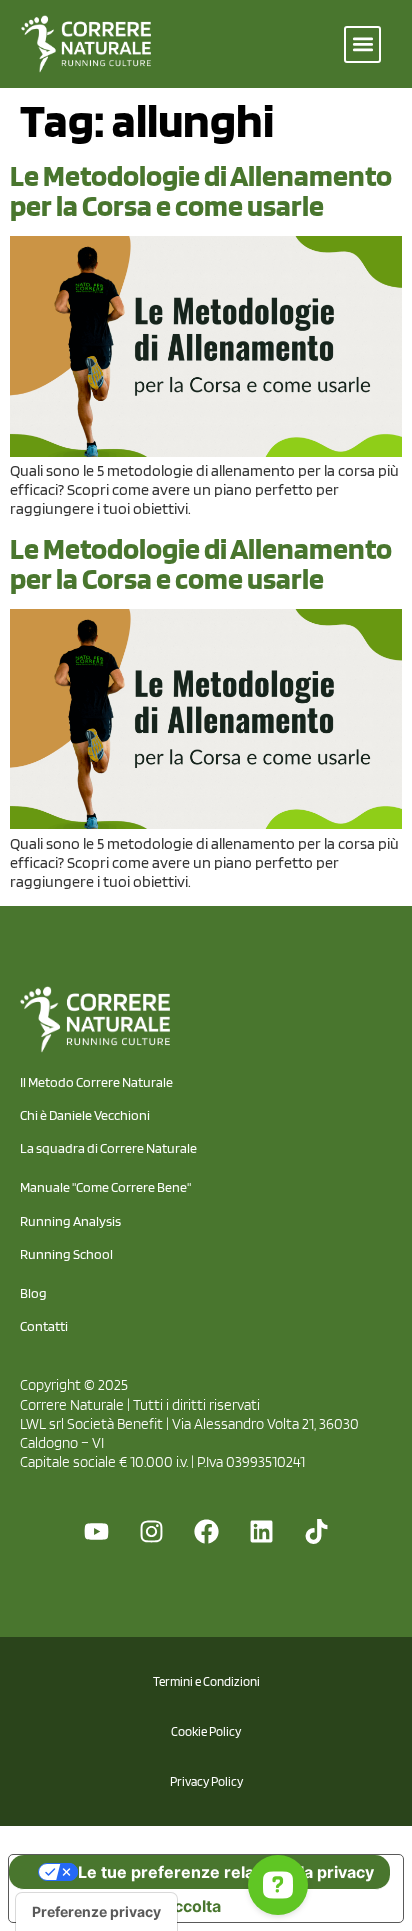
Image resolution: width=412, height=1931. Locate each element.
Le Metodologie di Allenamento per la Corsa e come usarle (201, 190)
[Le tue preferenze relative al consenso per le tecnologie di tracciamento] (96, 1912)
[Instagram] (151, 1532)
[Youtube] (96, 1532)
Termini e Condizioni (206, 1681)
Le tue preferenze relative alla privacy (226, 1872)
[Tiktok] (316, 1532)
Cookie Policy (206, 1731)
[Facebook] (206, 1532)
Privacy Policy (206, 1781)
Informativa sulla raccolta (123, 1906)
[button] (362, 44)
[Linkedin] (261, 1532)
